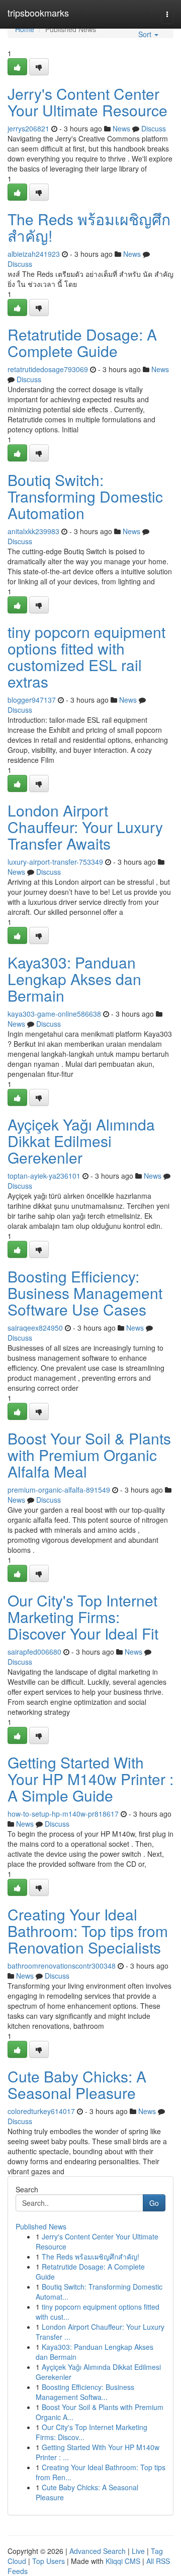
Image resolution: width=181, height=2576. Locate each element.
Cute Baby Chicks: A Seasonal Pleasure (77, 2084)
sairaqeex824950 (35, 1328)
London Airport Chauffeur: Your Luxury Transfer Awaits (85, 827)
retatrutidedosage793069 (48, 369)
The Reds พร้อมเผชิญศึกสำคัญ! (89, 227)
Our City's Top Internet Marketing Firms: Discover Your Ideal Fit (83, 1617)
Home (25, 29)
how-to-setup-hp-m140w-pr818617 (63, 1814)
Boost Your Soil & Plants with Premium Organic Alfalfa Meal (89, 1455)
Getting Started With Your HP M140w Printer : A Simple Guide (90, 1779)
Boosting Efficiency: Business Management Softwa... (85, 2392)
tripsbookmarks (38, 13)
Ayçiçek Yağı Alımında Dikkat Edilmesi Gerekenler (81, 1141)
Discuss (154, 128)
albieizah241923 (34, 254)
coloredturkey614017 (41, 2111)
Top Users (49, 2561)
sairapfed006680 (34, 1652)
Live (138, 2551)
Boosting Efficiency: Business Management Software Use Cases (85, 1293)
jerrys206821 (28, 128)
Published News (41, 2226)
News (121, 128)
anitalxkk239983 (33, 531)
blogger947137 (32, 700)
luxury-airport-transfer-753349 (55, 862)
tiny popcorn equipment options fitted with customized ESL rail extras (86, 657)
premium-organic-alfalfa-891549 (59, 1490)
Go (154, 2203)
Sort (146, 34)
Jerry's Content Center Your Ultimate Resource (87, 102)
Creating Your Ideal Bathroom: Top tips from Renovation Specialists (88, 1931)
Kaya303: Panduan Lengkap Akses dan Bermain (74, 979)
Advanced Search (98, 2551)
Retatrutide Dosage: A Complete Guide (82, 343)
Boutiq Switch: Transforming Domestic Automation (85, 496)
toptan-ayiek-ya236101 (44, 1176)
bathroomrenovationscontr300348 (62, 1966)
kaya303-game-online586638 (54, 1014)
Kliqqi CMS (123, 2561)
